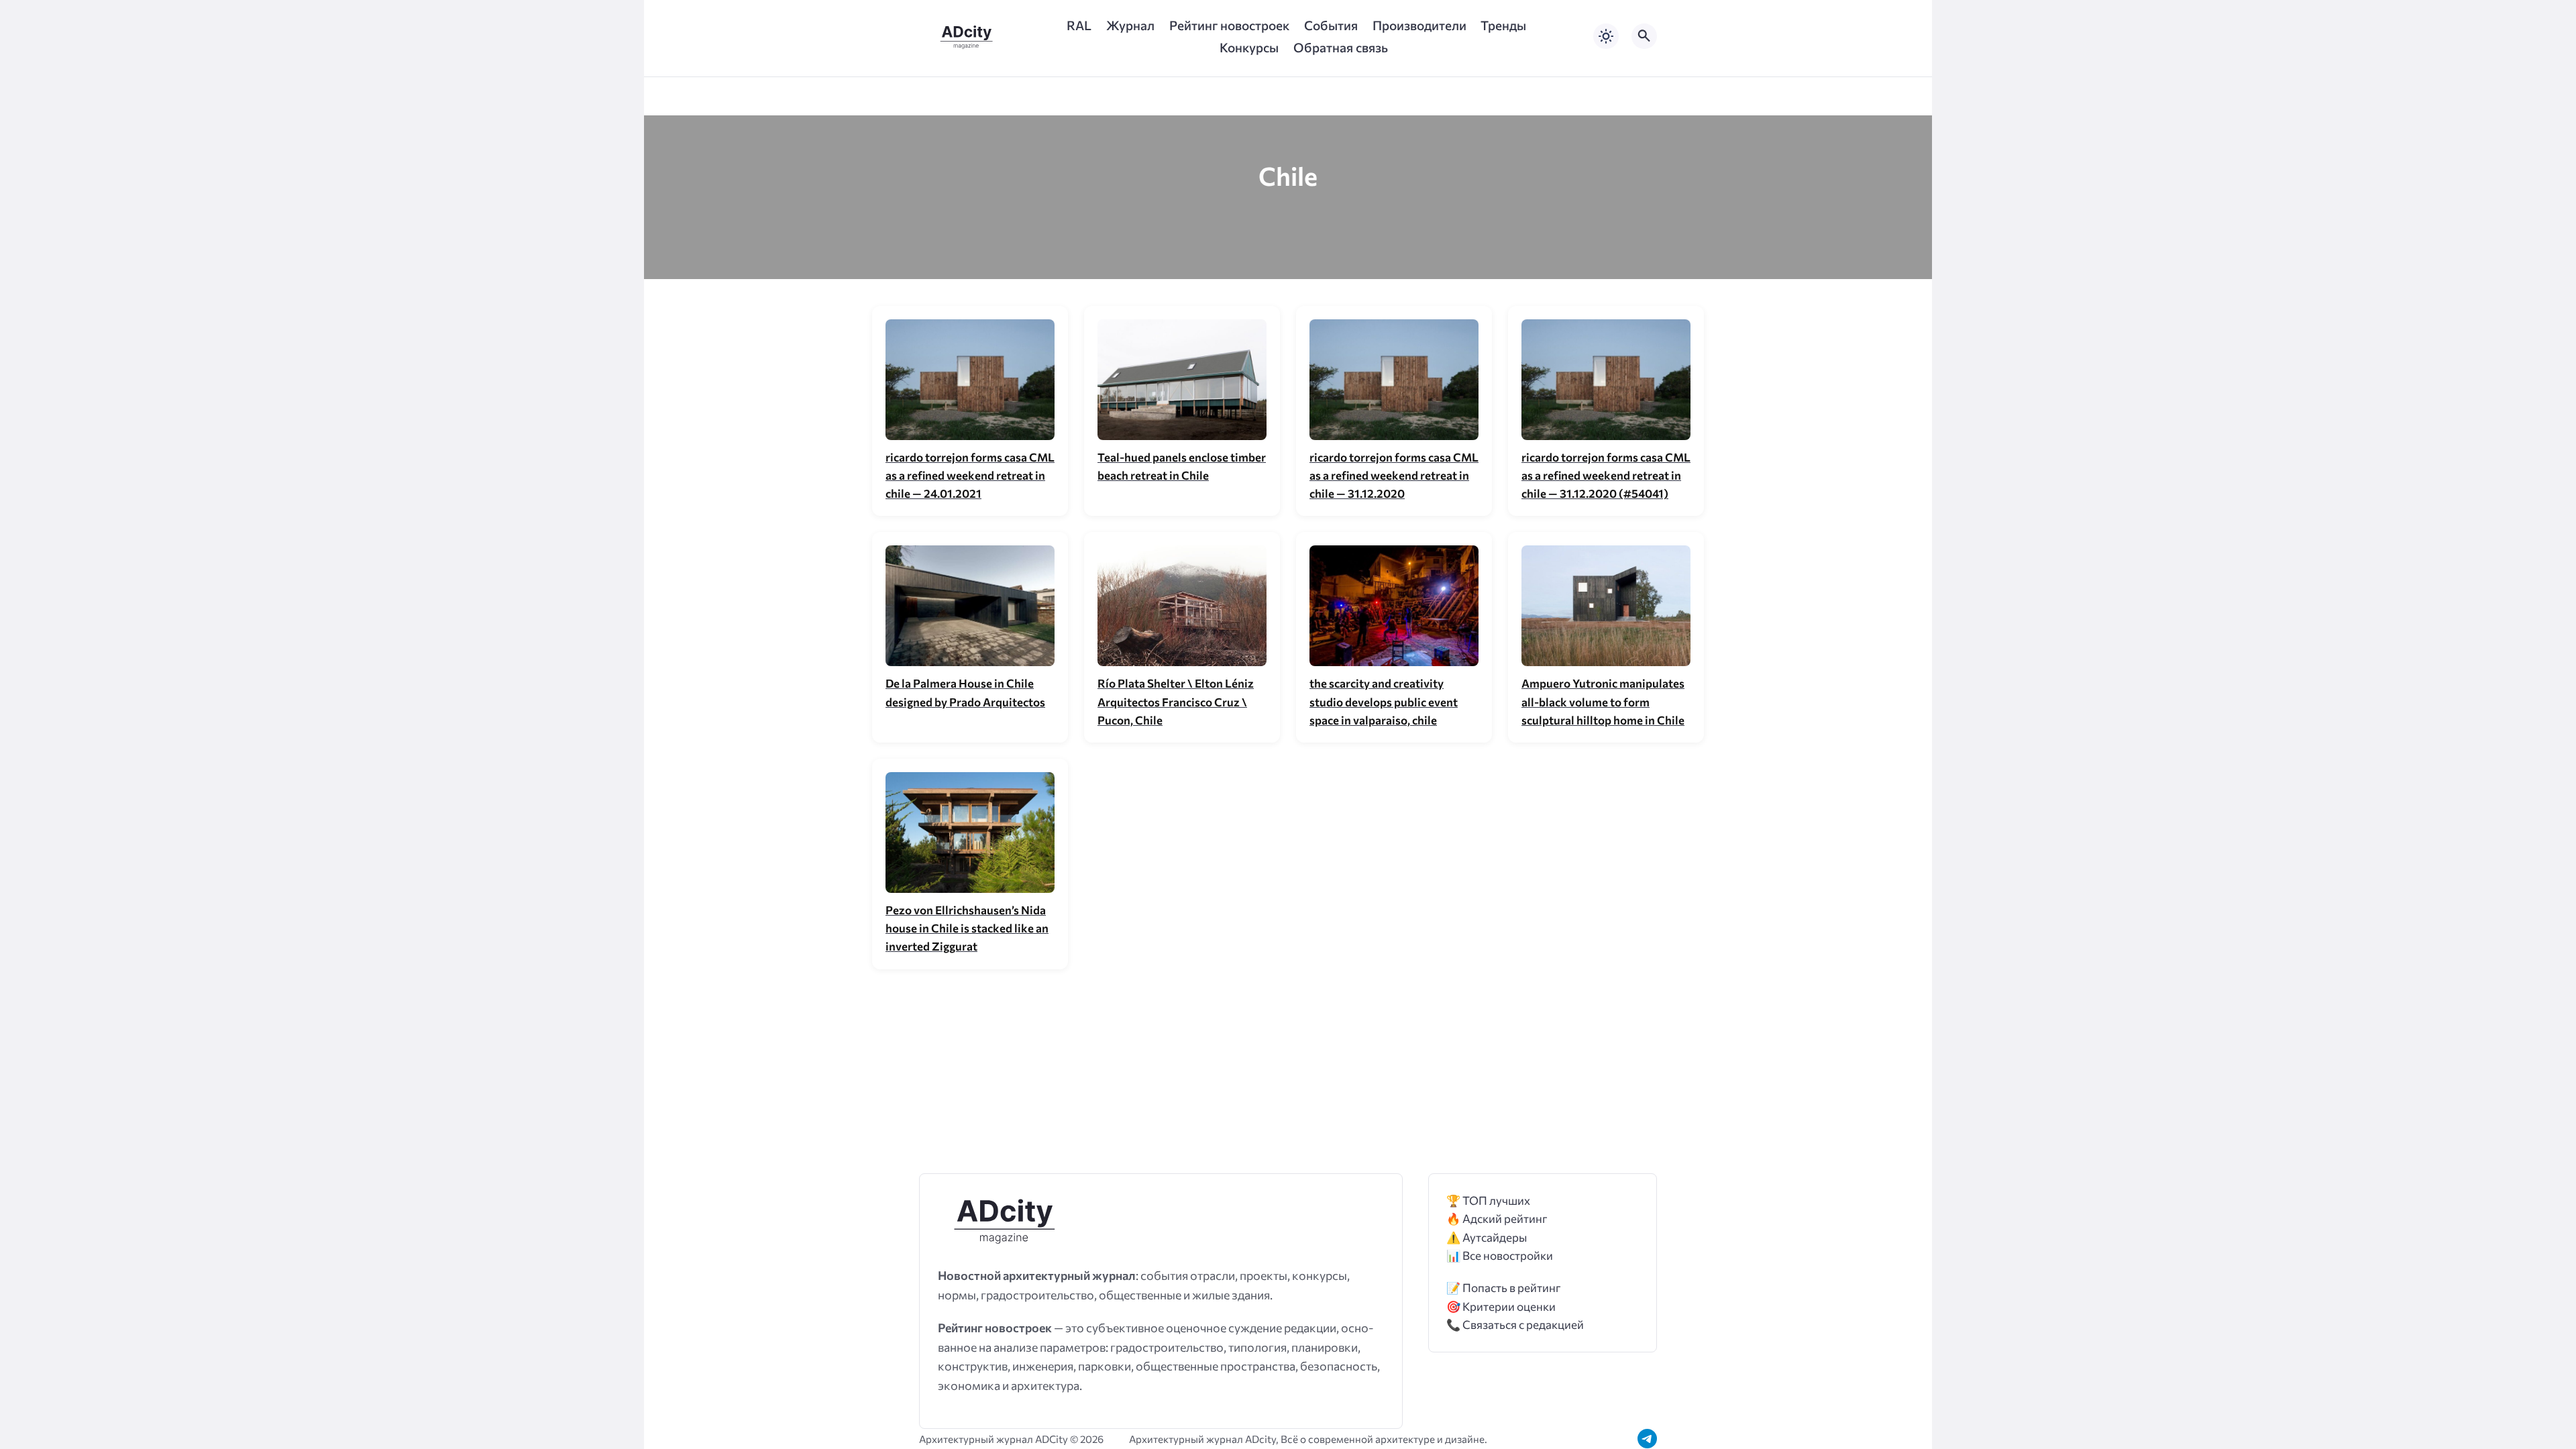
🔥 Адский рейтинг (1497, 1219)
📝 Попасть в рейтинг (1504, 1288)
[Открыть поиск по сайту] (1644, 36)
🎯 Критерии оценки (1501, 1306)
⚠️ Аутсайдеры (1487, 1237)
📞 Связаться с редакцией (1515, 1325)
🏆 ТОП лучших (1488, 1200)
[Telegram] (1647, 1439)
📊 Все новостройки (1500, 1255)
